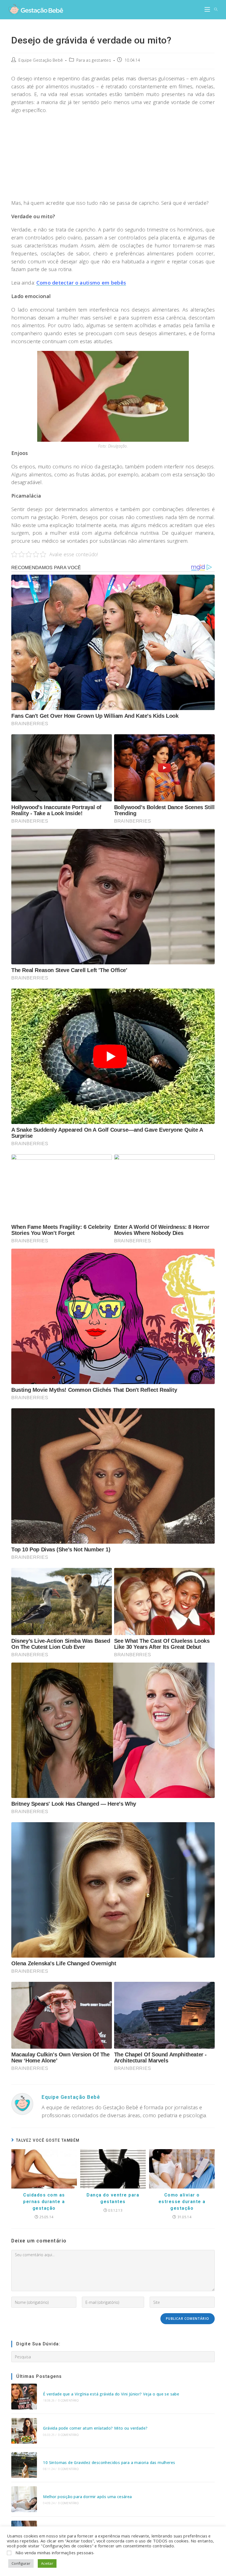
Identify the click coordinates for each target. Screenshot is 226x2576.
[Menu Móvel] (207, 10)
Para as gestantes (94, 60)
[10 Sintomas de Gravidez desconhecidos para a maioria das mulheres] (24, 2465)
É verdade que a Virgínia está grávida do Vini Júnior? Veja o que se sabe (111, 2394)
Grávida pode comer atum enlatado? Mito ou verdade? (95, 2428)
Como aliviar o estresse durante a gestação (182, 2202)
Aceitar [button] (47, 2563)
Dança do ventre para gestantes (113, 2198)
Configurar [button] (21, 2563)
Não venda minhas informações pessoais (54, 2553)
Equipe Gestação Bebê (41, 60)
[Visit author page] (22, 2103)
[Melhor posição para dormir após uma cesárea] (24, 2499)
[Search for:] (214, 10)
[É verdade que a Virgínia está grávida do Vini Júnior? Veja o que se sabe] (24, 2396)
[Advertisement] (113, 158)
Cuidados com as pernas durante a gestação (44, 2202)
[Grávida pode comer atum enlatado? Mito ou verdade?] (24, 2431)
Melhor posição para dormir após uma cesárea (87, 2497)
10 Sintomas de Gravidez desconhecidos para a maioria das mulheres (109, 2462)
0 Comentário (68, 2400)
